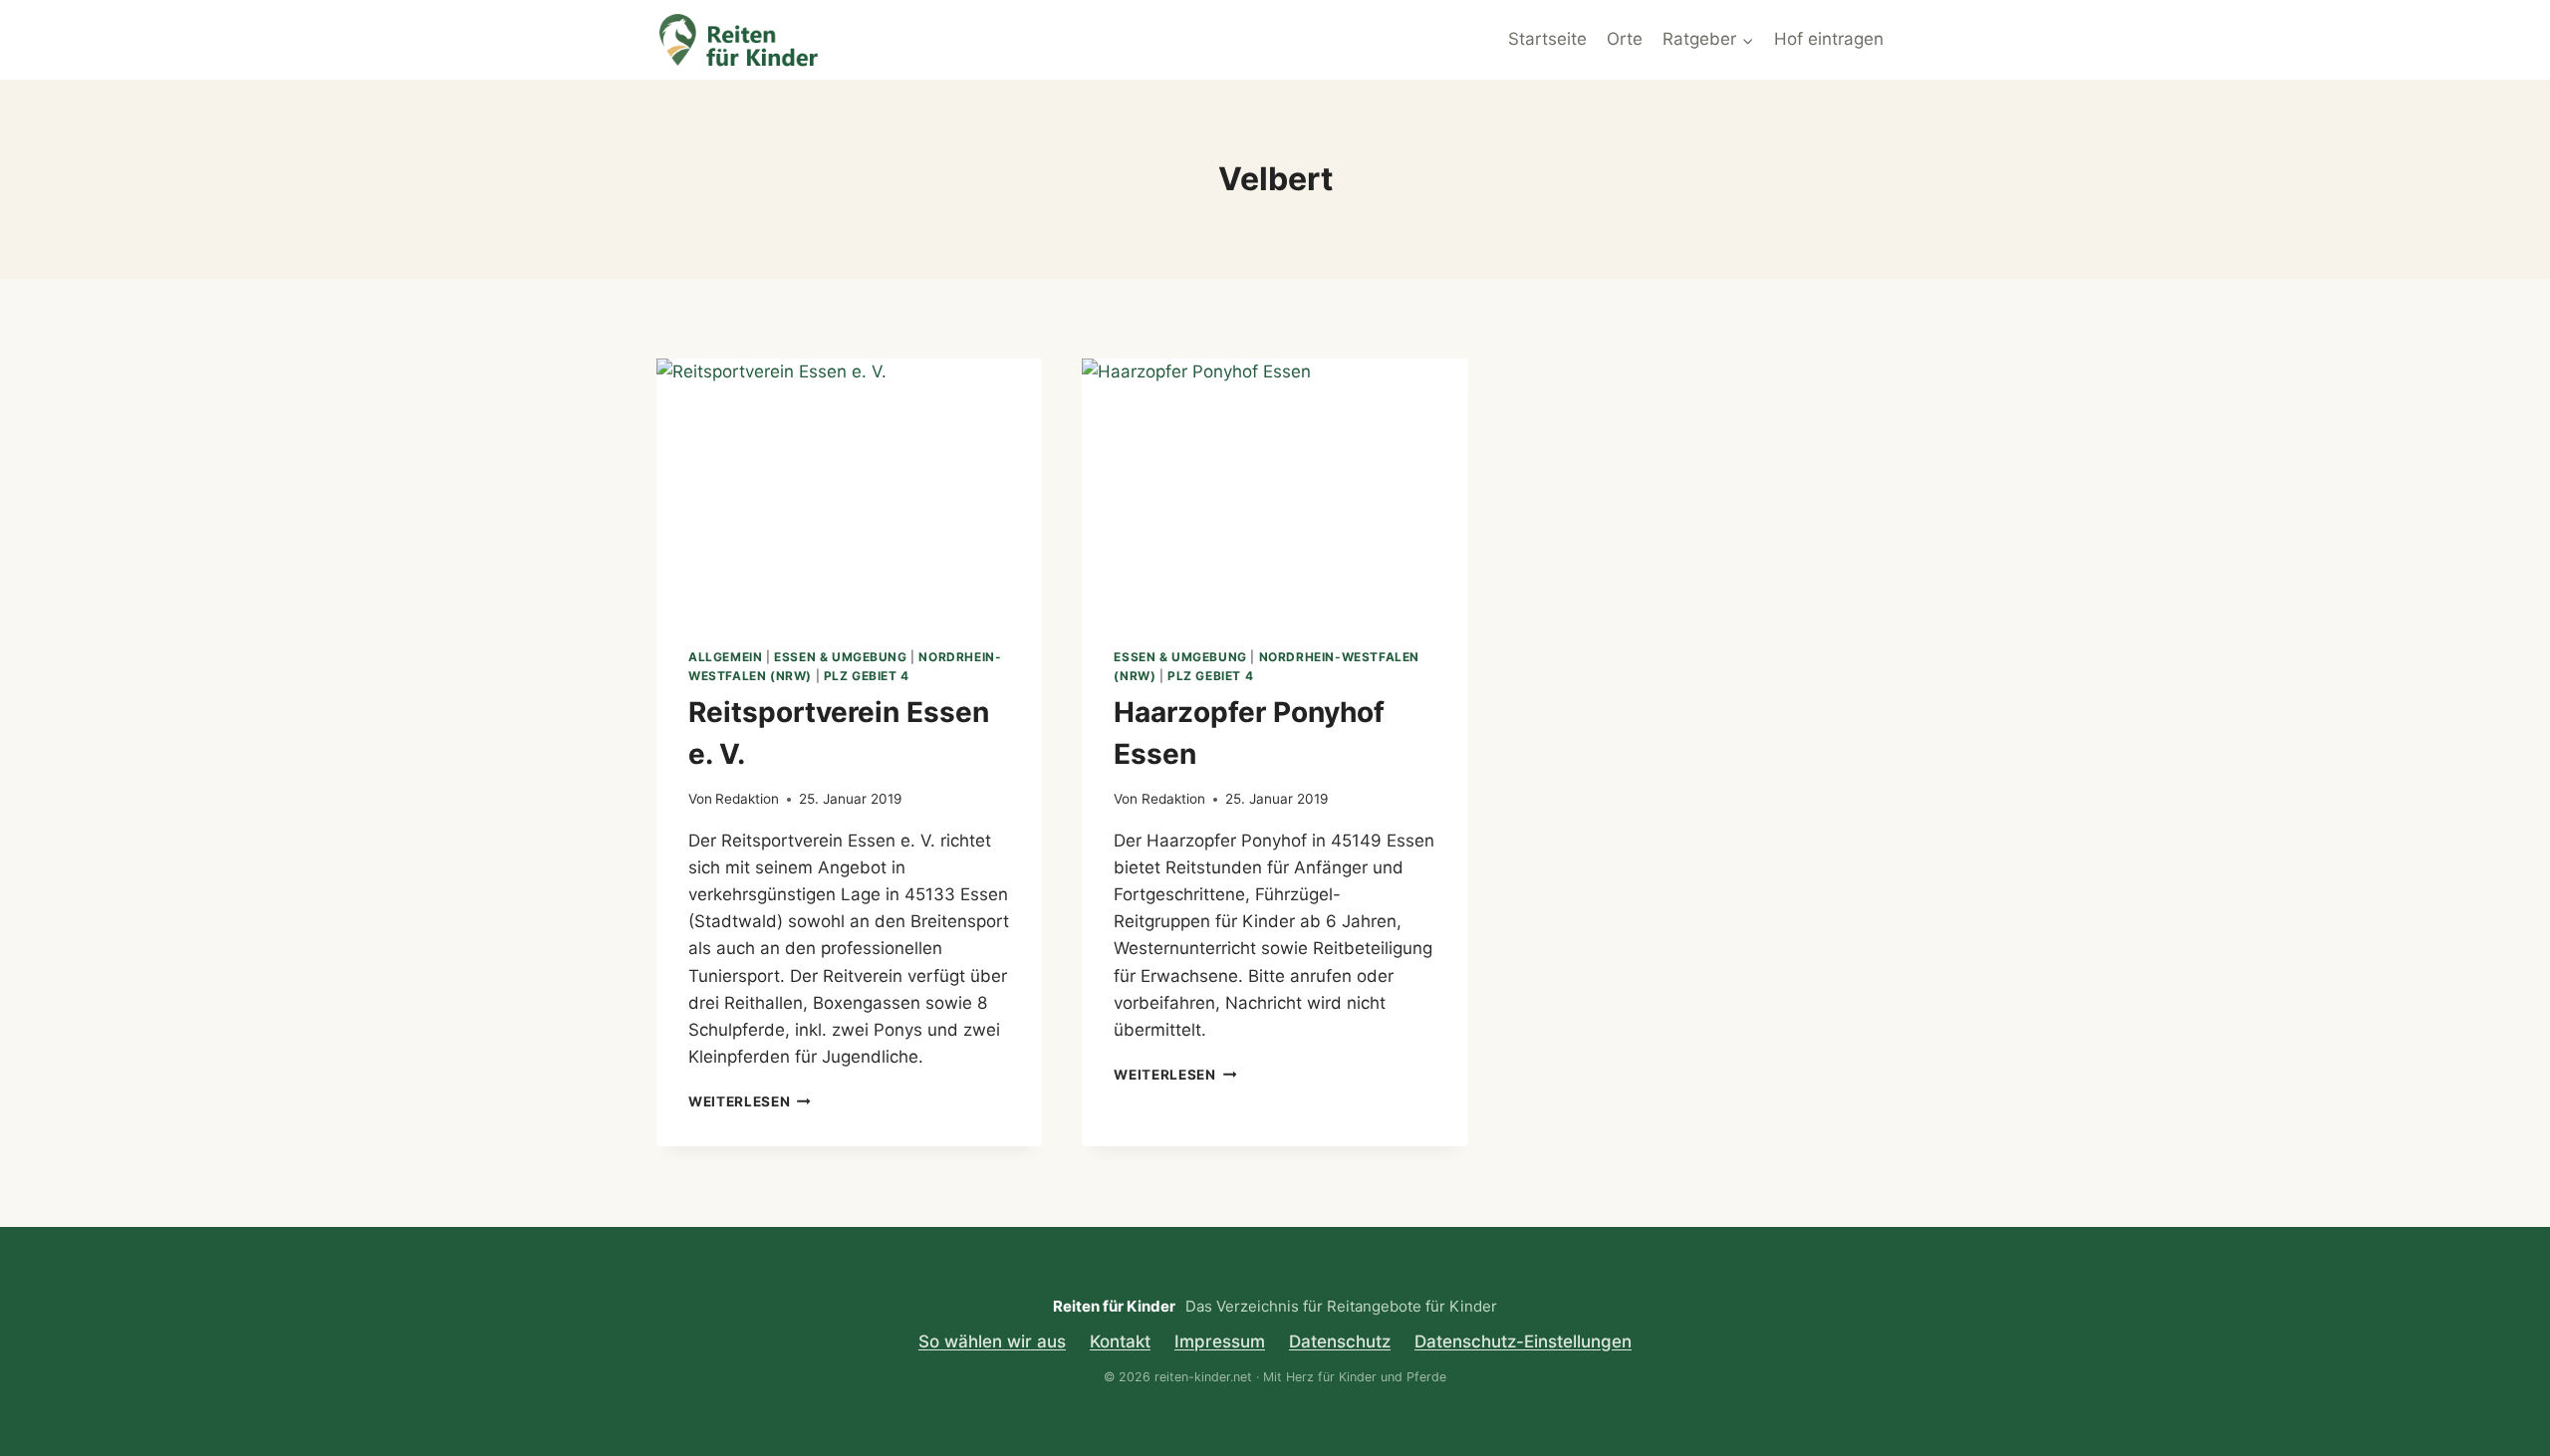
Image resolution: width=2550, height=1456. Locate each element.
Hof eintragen (1829, 39)
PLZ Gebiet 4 (867, 676)
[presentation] (849, 487)
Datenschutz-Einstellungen (1523, 1341)
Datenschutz (1340, 1341)
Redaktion (747, 799)
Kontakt (1120, 1341)
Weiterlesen (750, 1101)
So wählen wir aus (992, 1341)
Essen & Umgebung (841, 657)
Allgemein (725, 657)
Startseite (1547, 39)
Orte (1625, 39)
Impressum (1220, 1341)
